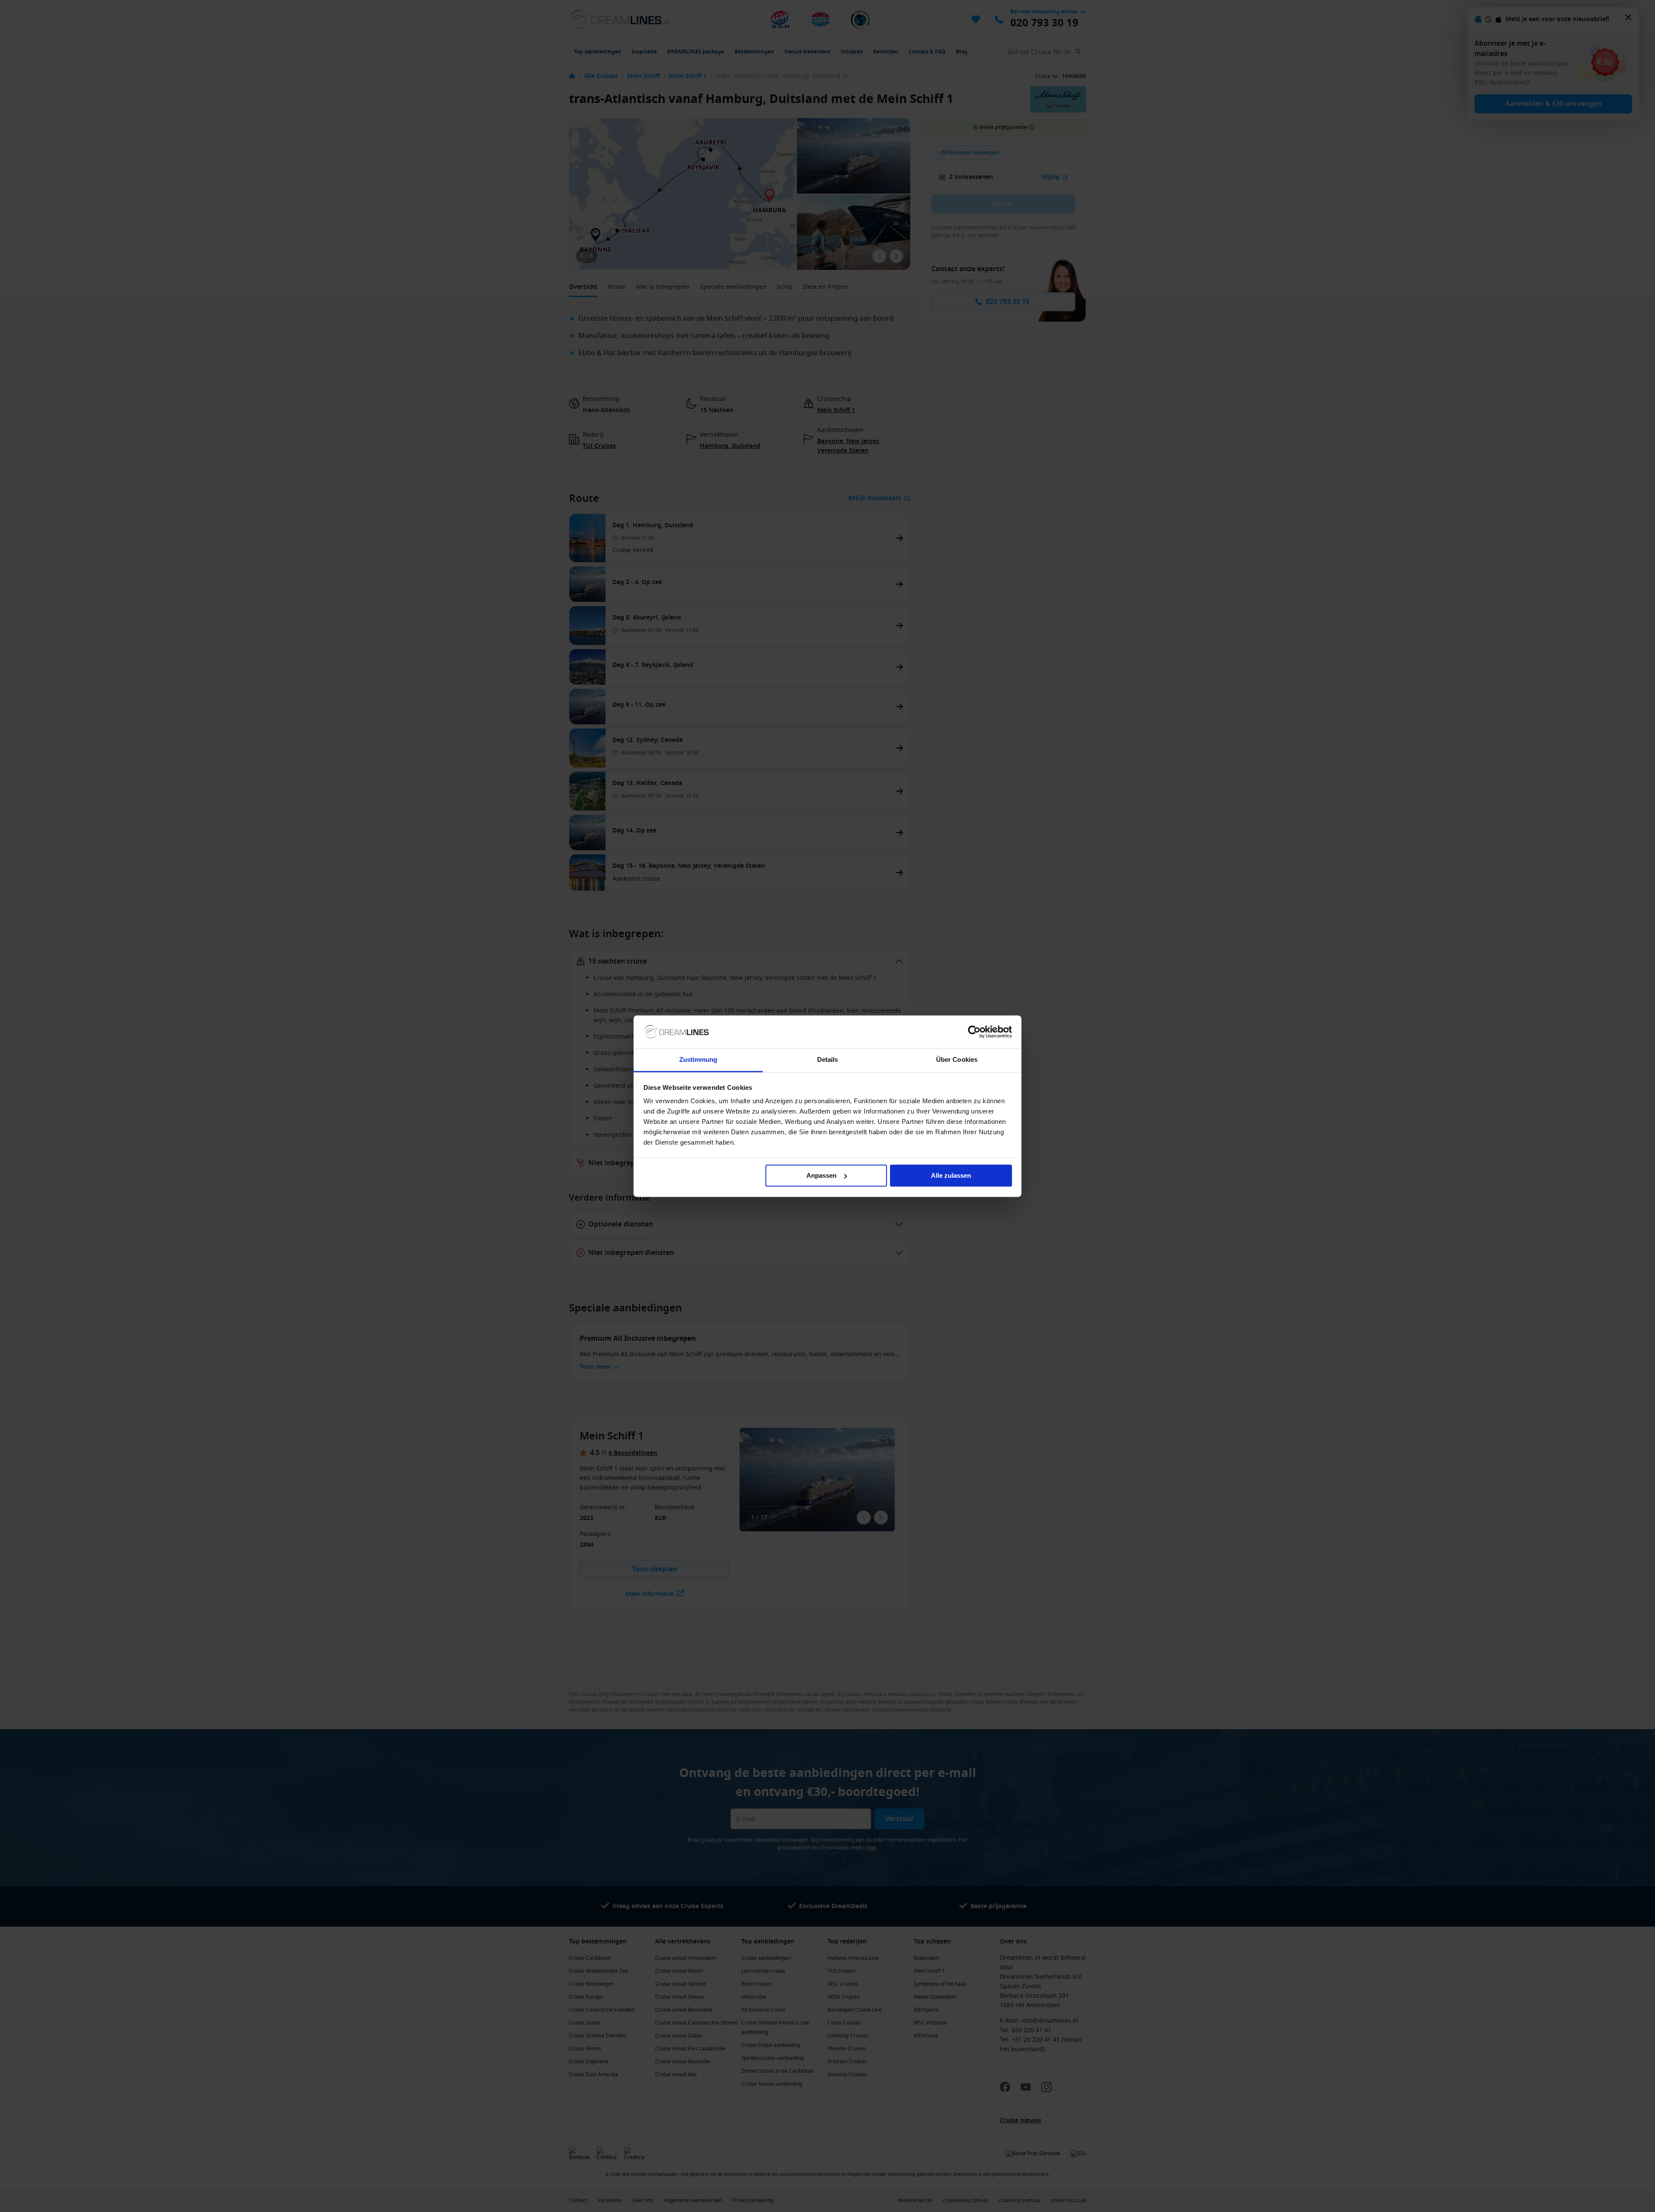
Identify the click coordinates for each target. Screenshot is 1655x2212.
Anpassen (821, 1175)
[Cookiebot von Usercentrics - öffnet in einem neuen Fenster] (974, 1032)
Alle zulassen (951, 1175)
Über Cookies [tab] (957, 1060)
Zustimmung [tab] (698, 1060)
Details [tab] (828, 1060)
